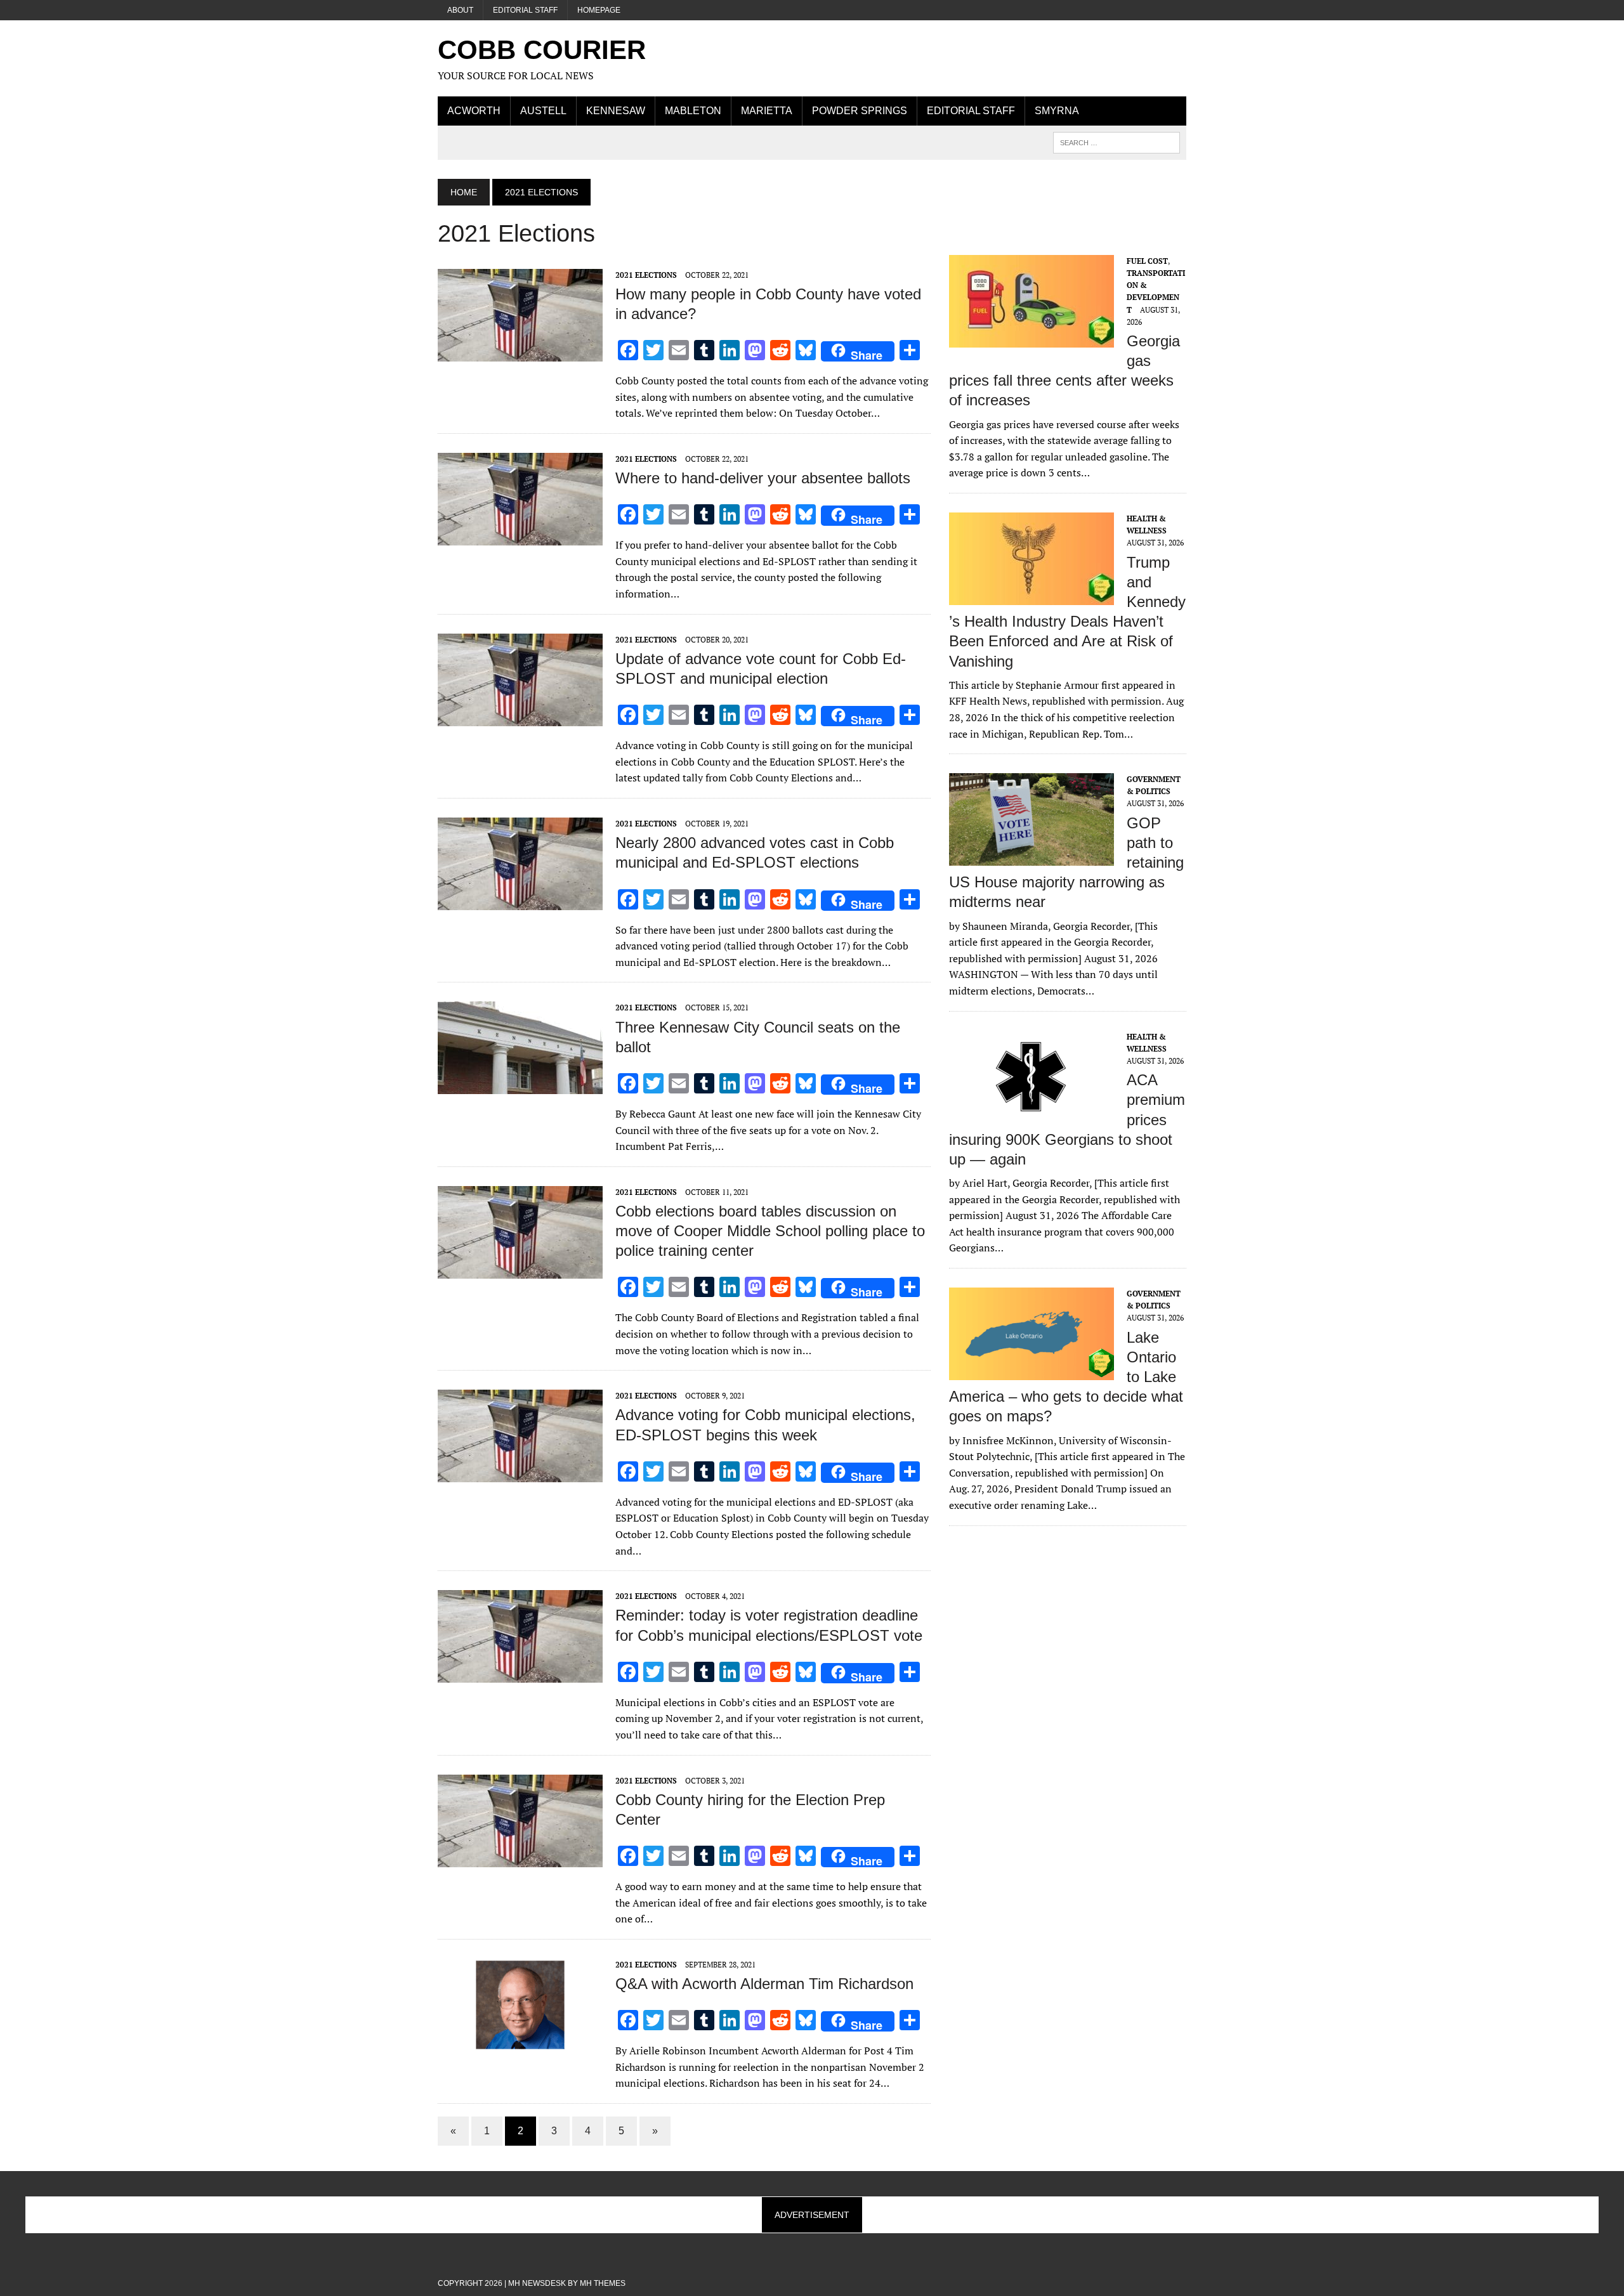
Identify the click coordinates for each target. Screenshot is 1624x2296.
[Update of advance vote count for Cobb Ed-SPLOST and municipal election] (520, 717)
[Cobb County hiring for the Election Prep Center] (520, 1858)
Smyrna (1057, 111)
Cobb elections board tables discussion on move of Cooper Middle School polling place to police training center (770, 1231)
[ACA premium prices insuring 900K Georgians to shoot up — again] (1031, 1114)
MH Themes (603, 2283)
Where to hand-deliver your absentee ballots (763, 478)
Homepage (599, 10)
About (460, 10)
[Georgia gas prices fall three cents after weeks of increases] (1031, 339)
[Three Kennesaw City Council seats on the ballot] (520, 1086)
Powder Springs (860, 111)
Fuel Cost (1147, 261)
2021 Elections (646, 275)
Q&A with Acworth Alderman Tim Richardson (764, 1984)
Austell (543, 111)
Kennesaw (616, 111)
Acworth (474, 111)
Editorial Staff (525, 10)
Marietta (767, 111)
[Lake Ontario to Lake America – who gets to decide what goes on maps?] (1031, 1371)
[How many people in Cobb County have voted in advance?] (520, 353)
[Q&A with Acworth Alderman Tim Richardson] (520, 2042)
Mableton (693, 111)
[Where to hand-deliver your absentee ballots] (520, 537)
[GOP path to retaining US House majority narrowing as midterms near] (1031, 858)
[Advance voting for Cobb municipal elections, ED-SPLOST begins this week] (520, 1474)
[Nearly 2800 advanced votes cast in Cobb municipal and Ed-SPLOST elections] (520, 901)
